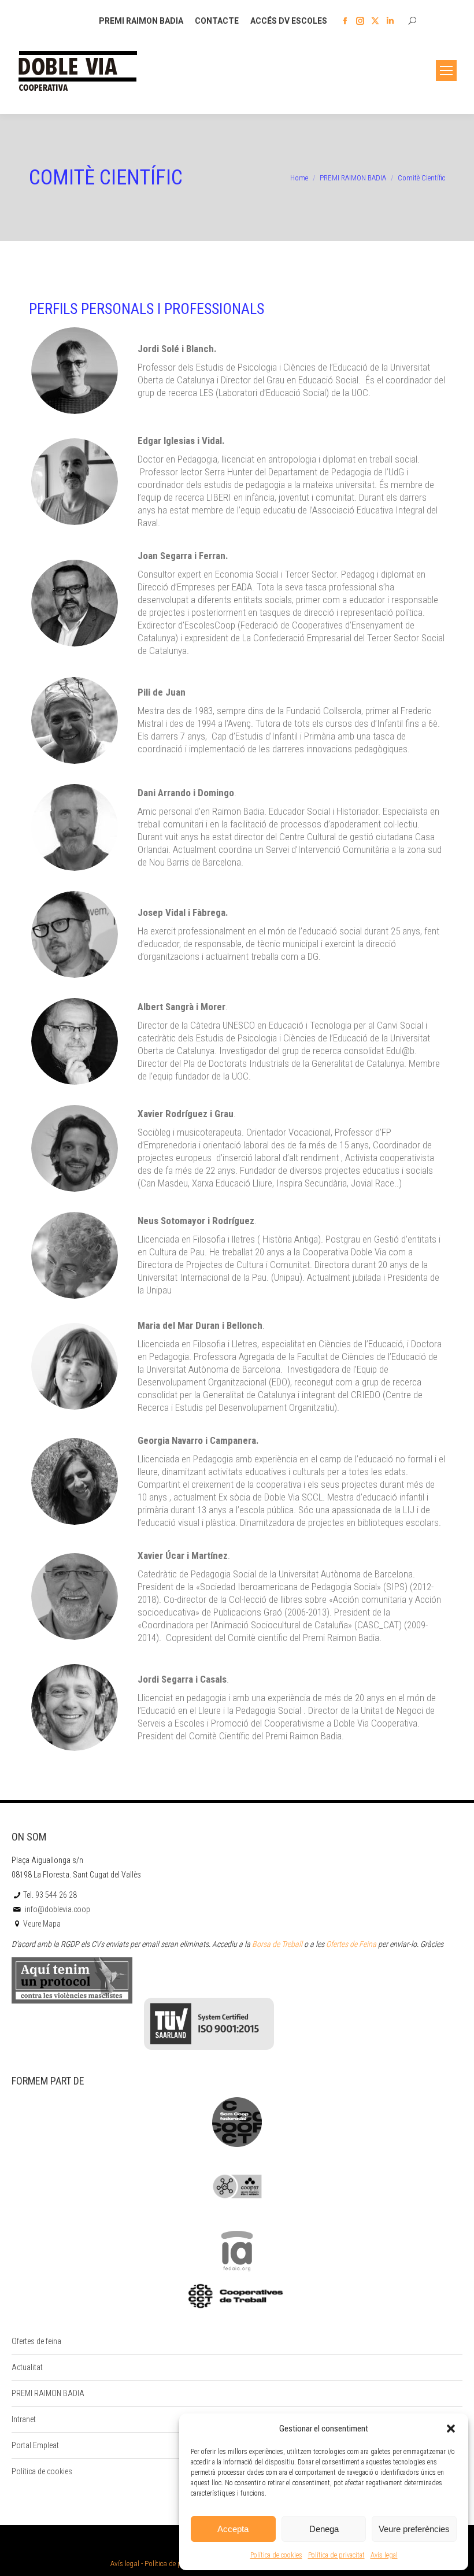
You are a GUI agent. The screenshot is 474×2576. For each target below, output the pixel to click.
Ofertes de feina (36, 2341)
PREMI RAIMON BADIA (48, 2393)
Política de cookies (276, 2555)
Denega (324, 2529)
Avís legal (384, 2555)
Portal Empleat (35, 2445)
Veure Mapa (42, 1924)
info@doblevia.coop (57, 1909)
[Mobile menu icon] (446, 71)
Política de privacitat (336, 2555)
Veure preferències (414, 2529)
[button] (451, 2429)
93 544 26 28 (56, 1895)
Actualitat (27, 2367)
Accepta (233, 2529)
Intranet (24, 2419)
